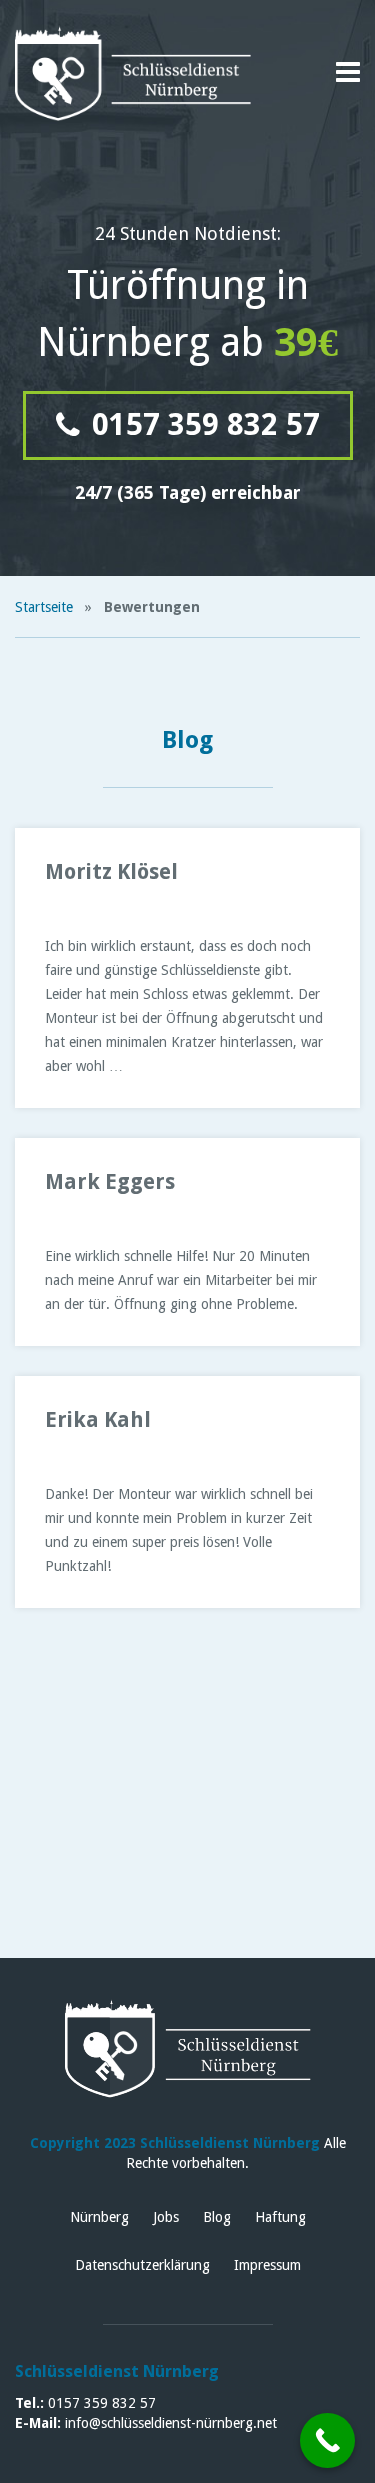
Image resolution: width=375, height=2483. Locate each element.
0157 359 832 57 (202, 424)
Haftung (280, 2217)
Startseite (44, 607)
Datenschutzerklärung (142, 2265)
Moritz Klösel (111, 871)
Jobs (166, 2217)
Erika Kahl (98, 1419)
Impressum (267, 2265)
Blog (217, 2217)
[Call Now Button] (327, 2440)
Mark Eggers (110, 1181)
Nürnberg (99, 2217)
